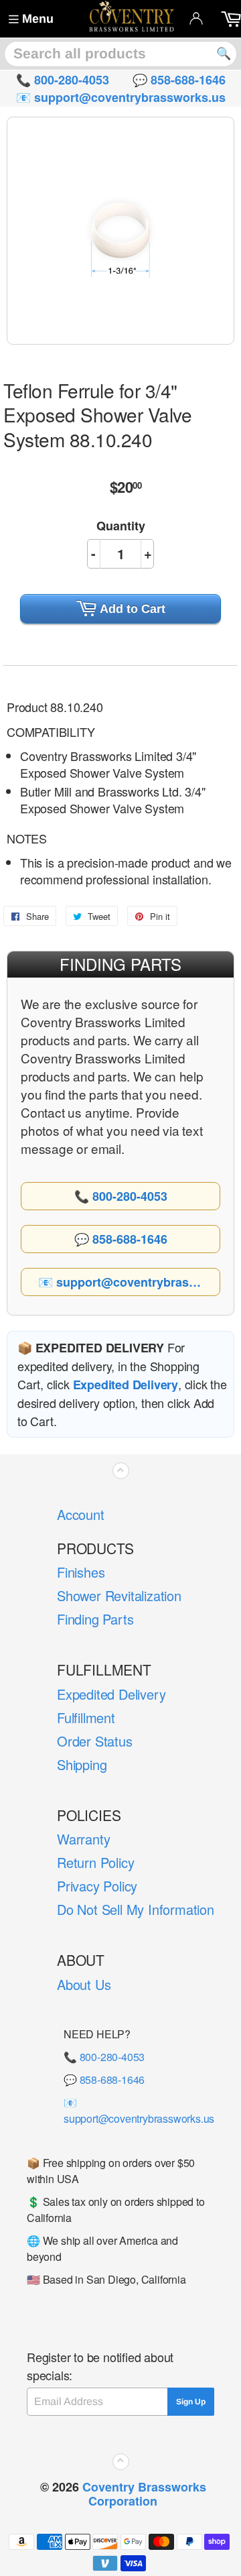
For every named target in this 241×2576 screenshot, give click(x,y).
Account (81, 1514)
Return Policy (95, 1862)
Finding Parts (95, 1619)
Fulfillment (86, 1717)
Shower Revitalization (119, 1595)
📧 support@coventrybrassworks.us (139, 2110)
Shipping (82, 1764)
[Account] (196, 18)
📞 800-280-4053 (104, 2057)
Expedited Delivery (111, 1694)
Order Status (95, 1741)
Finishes (81, 1572)
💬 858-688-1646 (104, 2080)
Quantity (121, 526)
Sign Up (191, 2402)
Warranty (83, 1839)
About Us (84, 1984)
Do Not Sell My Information (136, 1909)
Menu (38, 19)
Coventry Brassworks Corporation (144, 2494)
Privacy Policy (97, 1886)
